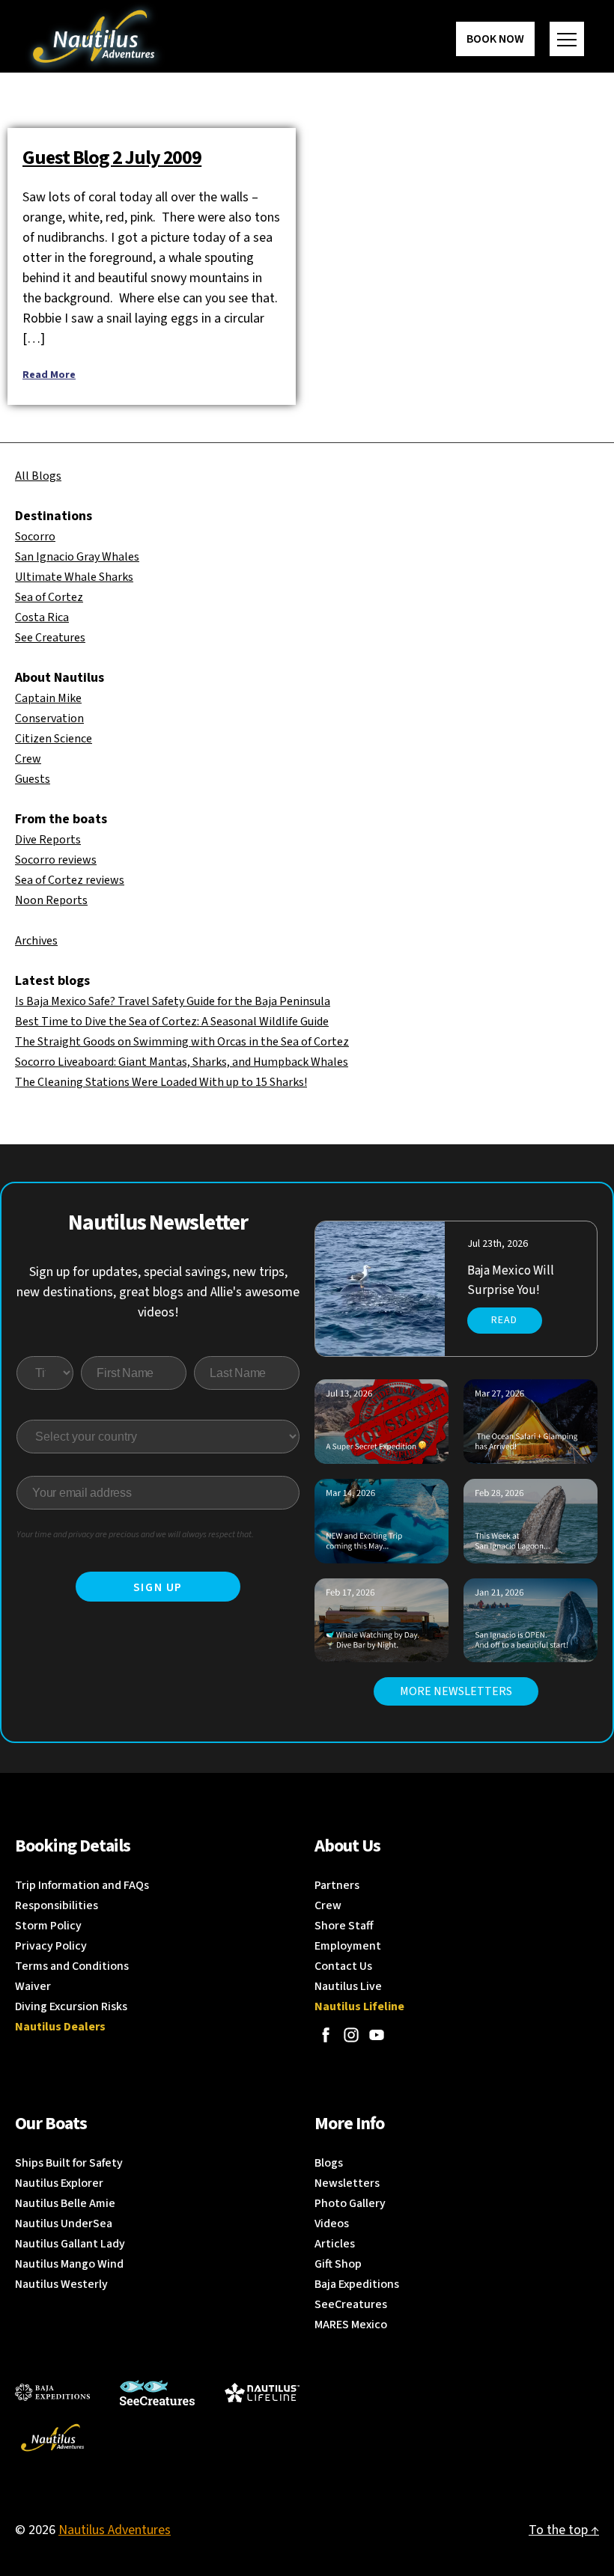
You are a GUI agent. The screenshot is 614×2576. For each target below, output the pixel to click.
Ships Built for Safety (69, 2163)
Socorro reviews (56, 860)
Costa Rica (42, 617)
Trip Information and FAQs (82, 1885)
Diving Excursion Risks (71, 2006)
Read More (49, 375)
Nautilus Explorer (59, 2183)
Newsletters (347, 2183)
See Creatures (50, 638)
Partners (337, 1885)
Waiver (33, 1986)
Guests (33, 779)
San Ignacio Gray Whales (77, 557)
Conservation (49, 718)
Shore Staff (344, 1926)
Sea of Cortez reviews (70, 880)
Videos (332, 2224)
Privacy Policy (51, 1946)
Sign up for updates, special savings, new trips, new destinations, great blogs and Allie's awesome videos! (158, 1292)
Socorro (35, 537)
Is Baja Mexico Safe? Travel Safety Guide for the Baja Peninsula (173, 1001)
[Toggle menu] (567, 39)
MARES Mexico (351, 2325)
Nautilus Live (348, 1986)
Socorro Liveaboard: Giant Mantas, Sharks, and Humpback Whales (182, 1062)
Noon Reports (51, 900)
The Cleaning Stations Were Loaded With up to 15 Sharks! (161, 1082)
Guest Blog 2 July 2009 (112, 158)
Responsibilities (57, 1905)
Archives (36, 941)
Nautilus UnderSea (64, 2224)
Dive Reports (48, 840)
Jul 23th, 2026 (498, 1244)
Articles (335, 2244)
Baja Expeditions (357, 2284)
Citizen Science (54, 739)
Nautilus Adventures (115, 2530)
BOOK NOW (495, 39)
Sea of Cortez (49, 597)
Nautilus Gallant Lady (70, 2244)
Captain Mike (48, 698)
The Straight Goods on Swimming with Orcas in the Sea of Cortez (182, 1042)
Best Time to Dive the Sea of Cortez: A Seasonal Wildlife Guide (172, 1022)
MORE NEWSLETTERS (456, 1691)
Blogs (329, 2163)
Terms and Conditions (72, 1966)
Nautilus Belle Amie (65, 2203)
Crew (28, 759)
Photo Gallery (350, 2203)
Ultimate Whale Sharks (74, 577)
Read (504, 1320)
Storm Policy (48, 1926)
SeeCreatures (351, 2304)
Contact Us (343, 1966)
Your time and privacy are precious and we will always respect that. (135, 1535)
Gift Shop (338, 2264)
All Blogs (38, 476)
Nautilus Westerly (61, 2284)
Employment (348, 1946)
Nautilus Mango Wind (69, 2264)
